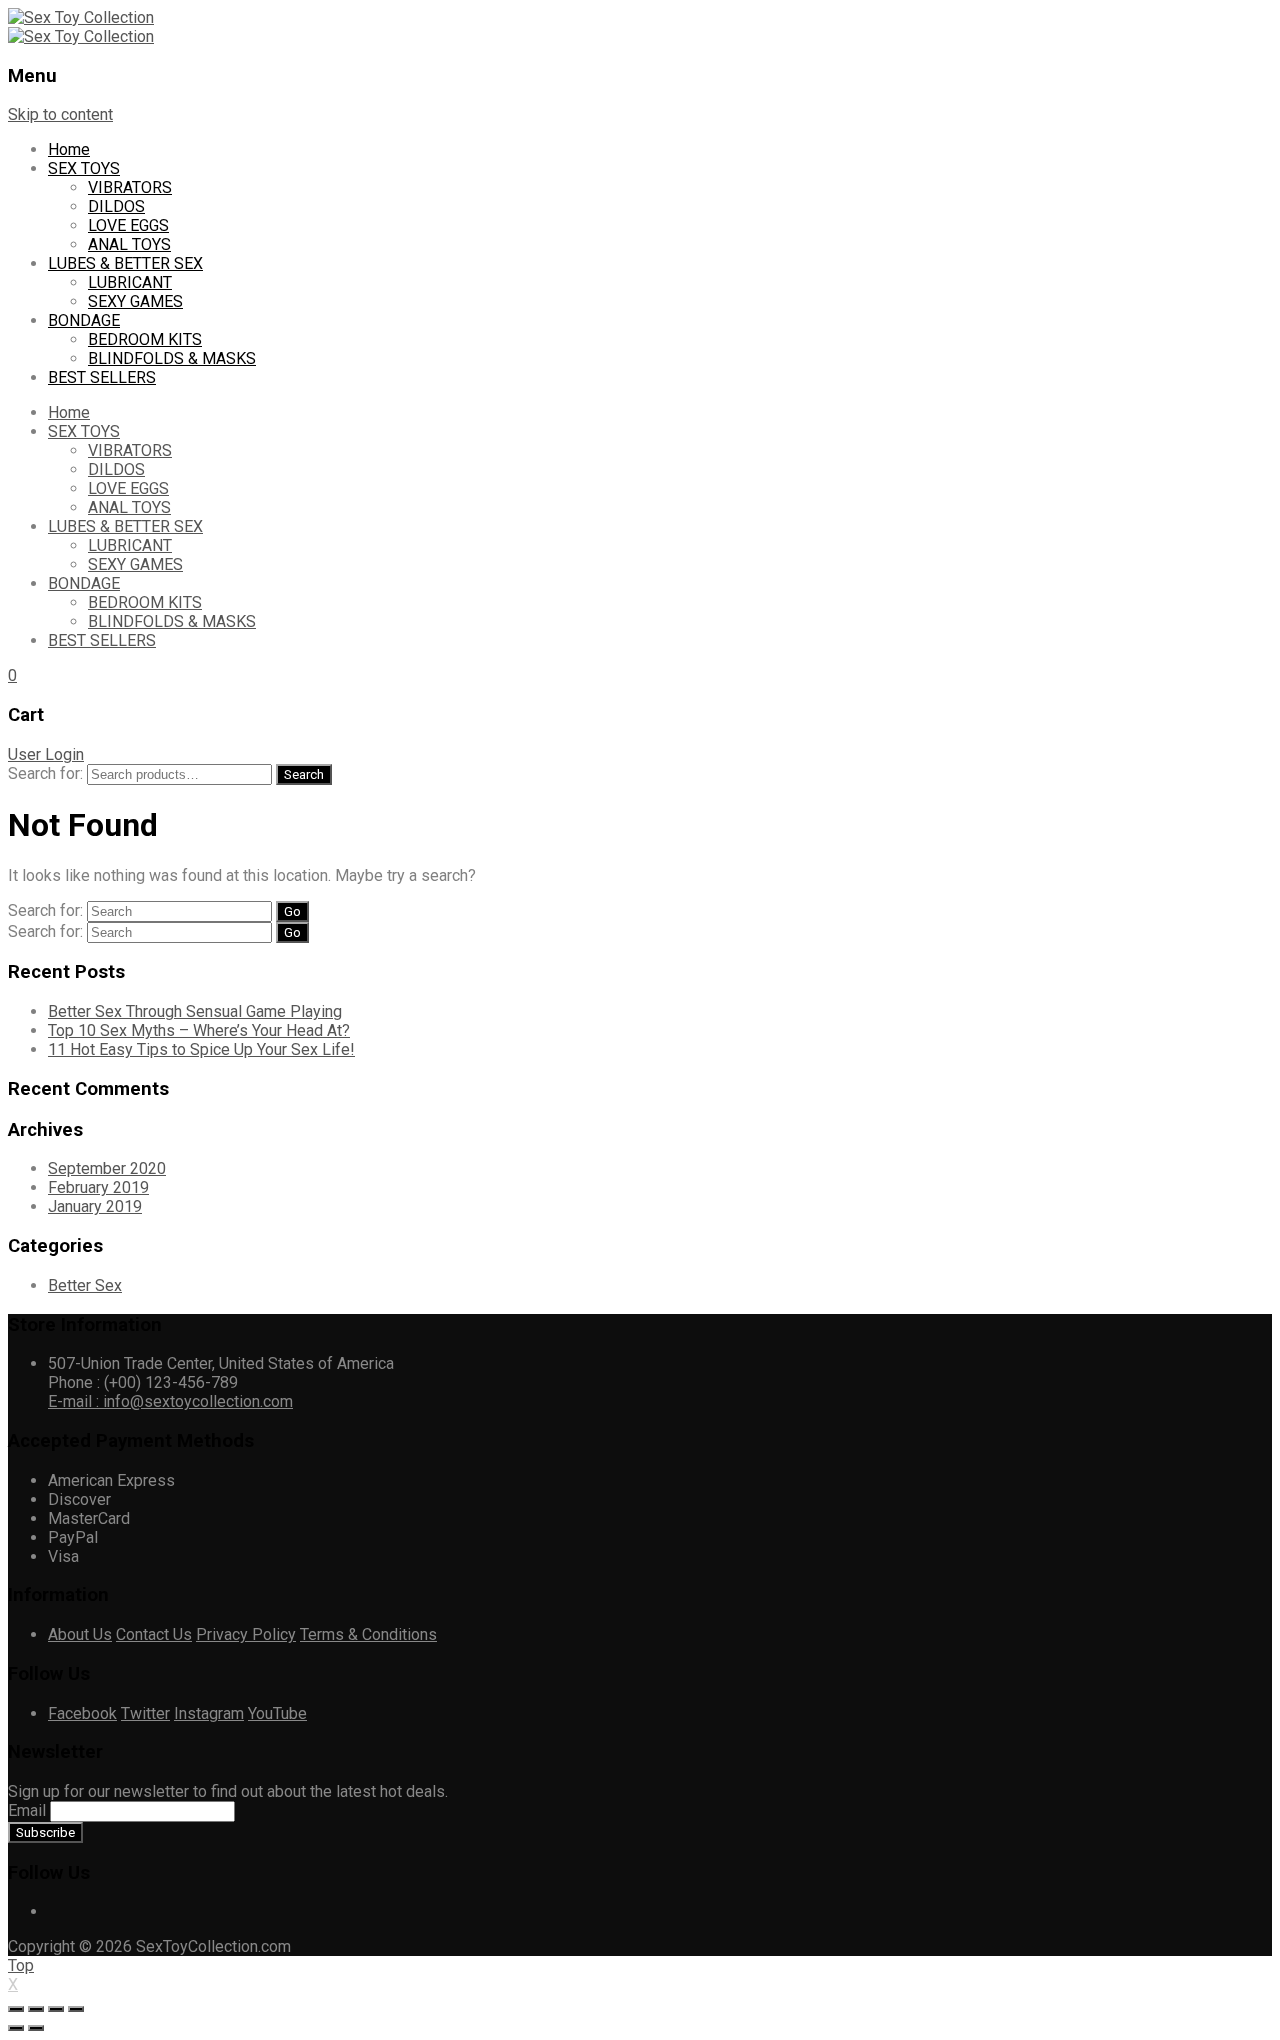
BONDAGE (84, 320)
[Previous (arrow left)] (16, 2028)
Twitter (145, 1713)
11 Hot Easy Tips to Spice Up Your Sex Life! (201, 1049)
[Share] (36, 2009)
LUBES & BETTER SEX (125, 263)
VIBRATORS (130, 187)
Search (304, 774)
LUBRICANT (130, 282)
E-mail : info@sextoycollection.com (170, 1401)
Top (21, 1965)
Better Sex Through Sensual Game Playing (195, 1011)
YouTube (277, 1713)
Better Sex (85, 1285)
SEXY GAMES (135, 301)
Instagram (209, 1713)
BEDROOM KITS (145, 339)
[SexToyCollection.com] (81, 17)
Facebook (82, 1713)
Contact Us (154, 1634)
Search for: (45, 773)
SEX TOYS (84, 168)
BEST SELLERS (102, 377)
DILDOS (116, 206)
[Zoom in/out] (76, 2009)
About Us (80, 1634)
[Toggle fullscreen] (56, 2009)
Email (27, 1810)
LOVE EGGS (128, 225)
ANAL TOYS (129, 244)
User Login (46, 754)
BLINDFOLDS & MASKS (172, 358)
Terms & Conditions (368, 1634)
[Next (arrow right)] (36, 2028)
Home (69, 149)
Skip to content (60, 114)
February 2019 (98, 1187)
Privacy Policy (246, 1634)
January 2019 (95, 1206)
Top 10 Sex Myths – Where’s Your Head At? (199, 1030)
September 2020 (107, 1168)
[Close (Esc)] (16, 2009)
